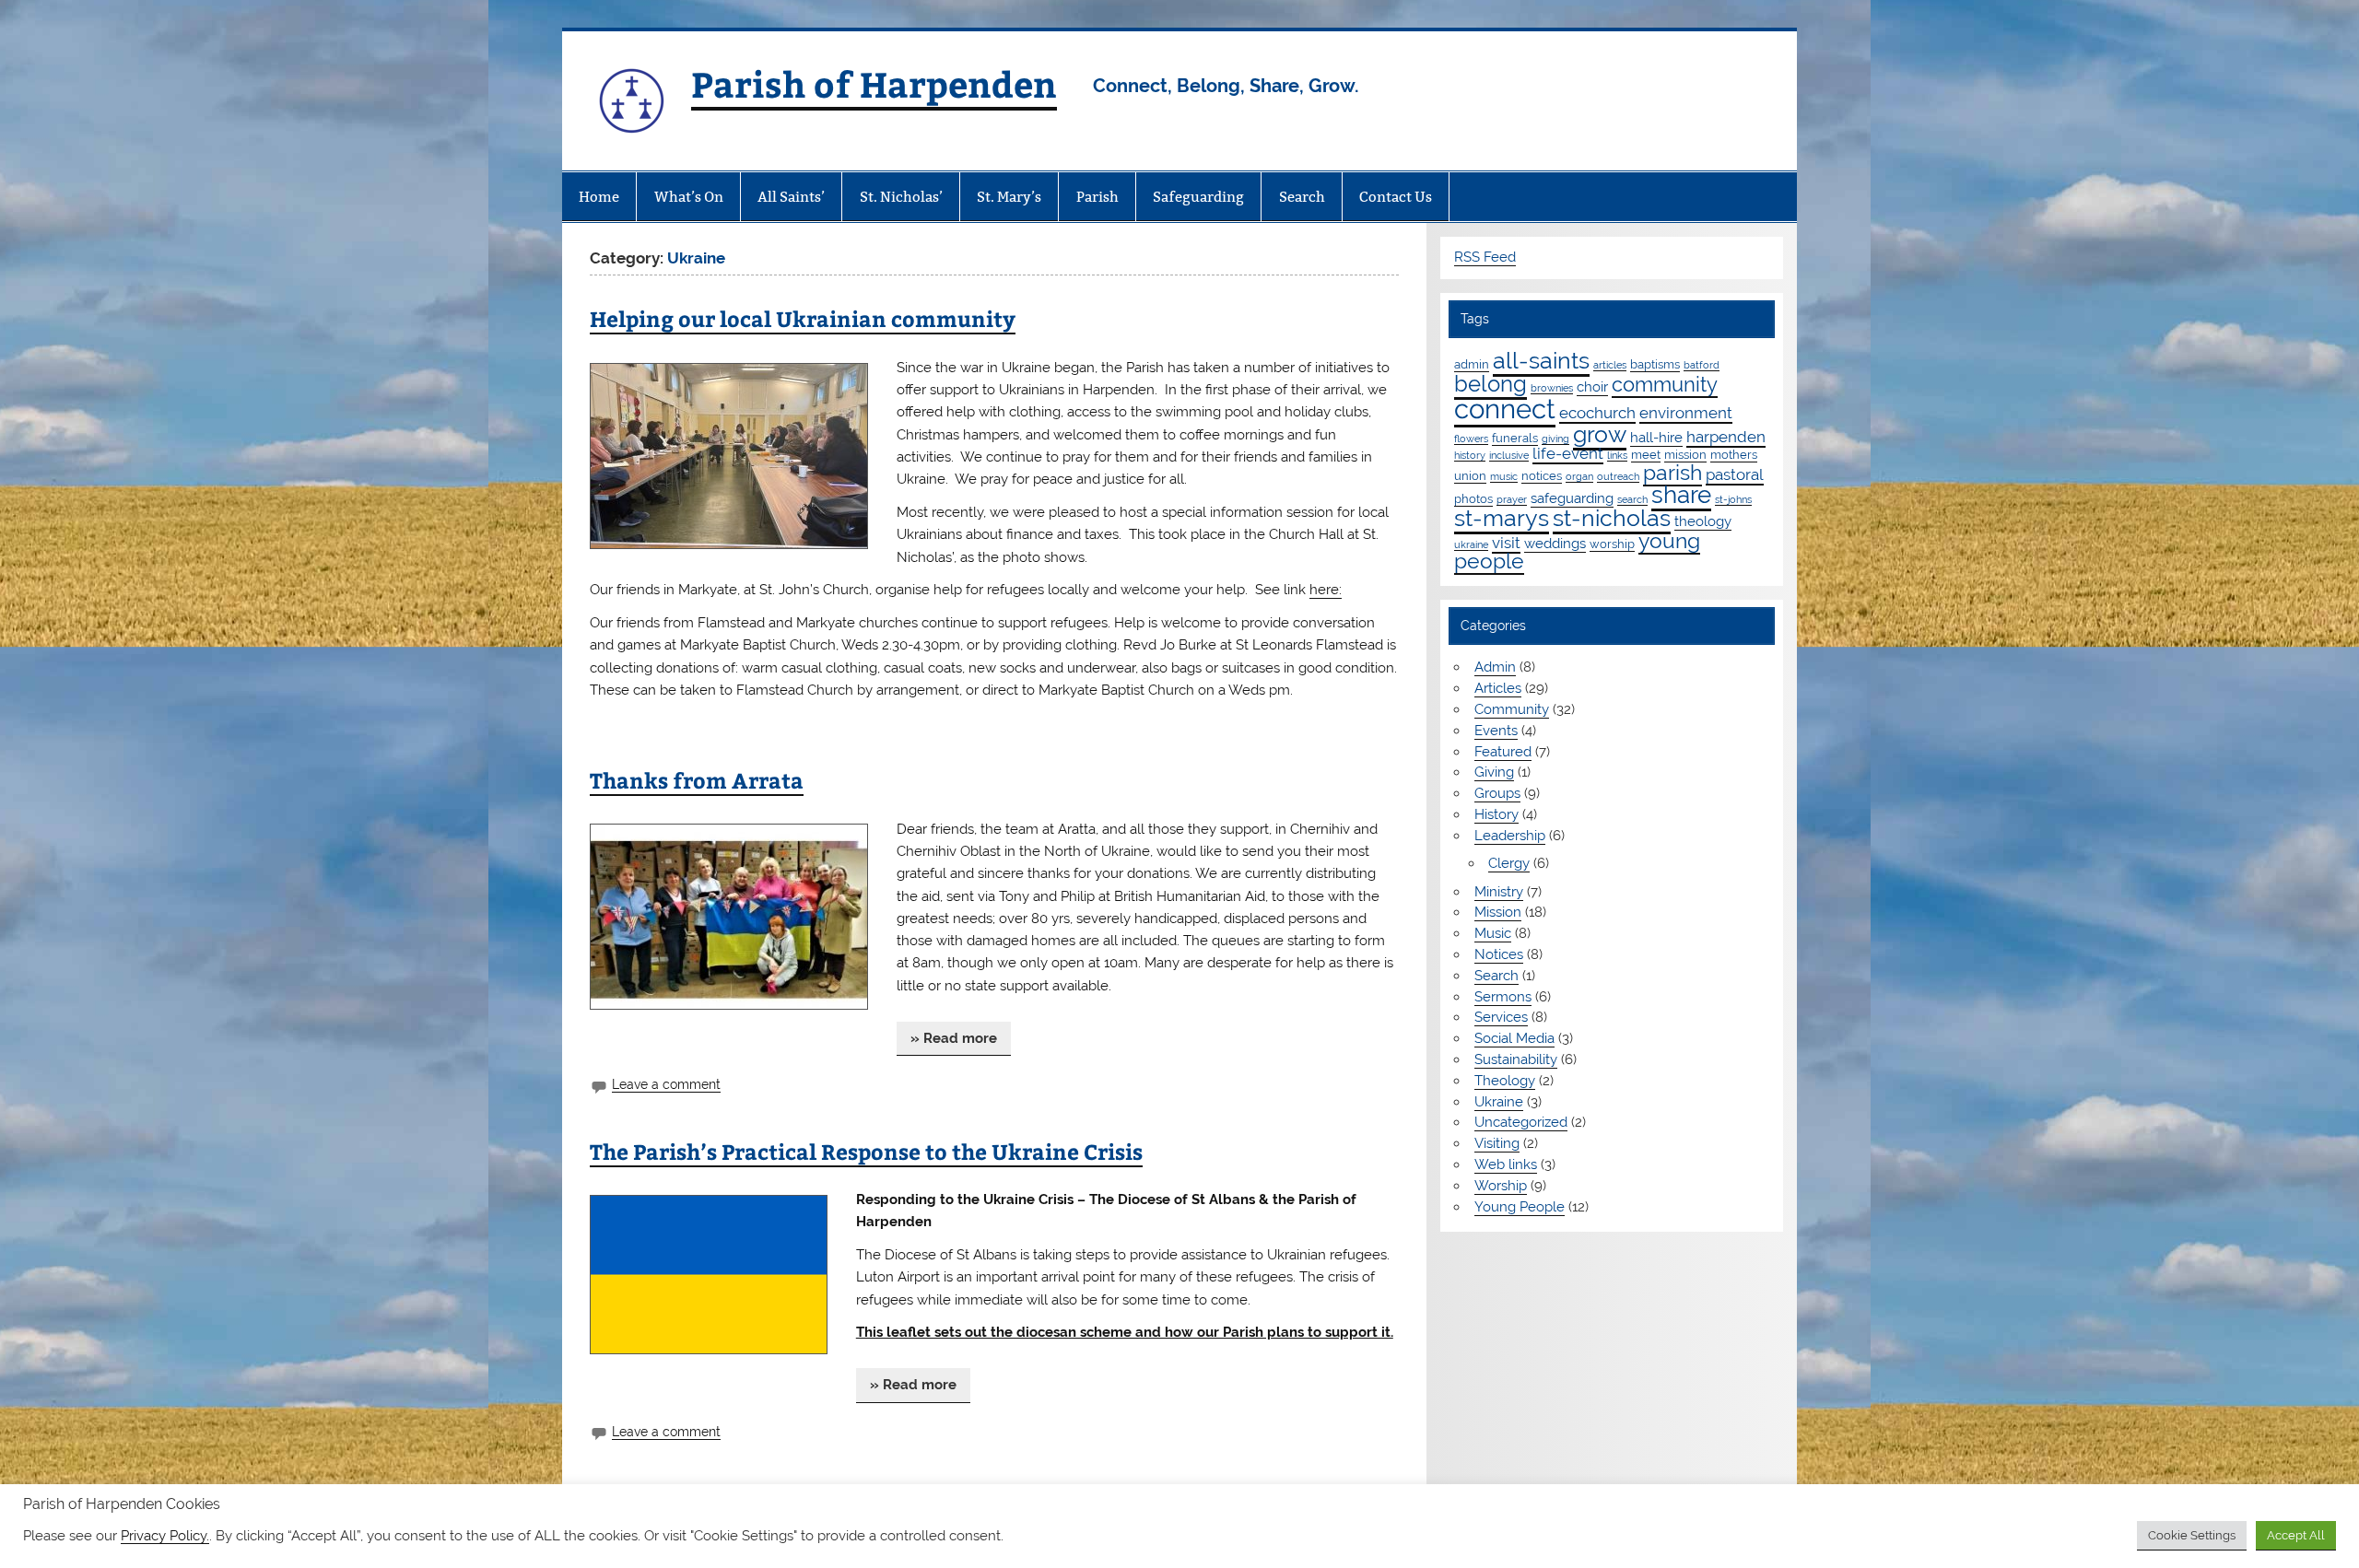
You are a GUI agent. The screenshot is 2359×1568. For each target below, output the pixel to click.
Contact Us (1396, 197)
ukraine (1471, 544)
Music (1493, 933)
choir (1592, 387)
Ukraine (1499, 1102)
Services (1501, 1017)
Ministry (1499, 892)
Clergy (1509, 863)
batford (1702, 365)
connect (1505, 409)
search (1632, 499)
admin (1472, 364)
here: (1326, 590)
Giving (1494, 772)
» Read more (954, 1038)
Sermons (1503, 997)
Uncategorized (1521, 1122)
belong (1491, 384)
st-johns (1733, 499)
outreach (1618, 476)
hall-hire (1656, 438)
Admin (1495, 667)
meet (1646, 454)
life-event (1568, 453)
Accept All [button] (2296, 1535)
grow (1600, 434)
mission (1685, 454)
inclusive (1509, 455)
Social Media (1514, 1038)
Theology (1505, 1081)
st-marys (1502, 518)
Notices (1499, 954)
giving (1555, 439)
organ (1579, 476)
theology (1703, 521)
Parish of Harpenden (874, 83)
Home (599, 197)
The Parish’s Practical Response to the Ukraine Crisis (866, 1151)
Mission (1498, 912)
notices (1542, 475)
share (1681, 495)
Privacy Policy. (165, 1535)
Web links (1506, 1164)
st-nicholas (1612, 518)
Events (1496, 731)
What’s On (689, 197)
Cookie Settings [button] (2192, 1535)
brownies (1552, 388)
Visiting (1497, 1143)
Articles (1498, 688)
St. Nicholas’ (901, 197)
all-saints (1541, 361)
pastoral (1735, 474)
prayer (1512, 499)
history (1470, 455)
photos (1473, 498)
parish (1672, 472)
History (1496, 814)
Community (1512, 709)
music (1504, 476)
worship (1612, 544)
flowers (1471, 439)
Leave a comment (666, 1084)
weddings (1555, 544)
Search (1302, 197)
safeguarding (1572, 498)
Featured (1503, 752)
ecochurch (1597, 413)
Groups (1497, 793)
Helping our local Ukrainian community (803, 318)
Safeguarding (1198, 197)
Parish (1097, 197)
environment (1686, 413)
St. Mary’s (1009, 197)
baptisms (1655, 364)
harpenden (1726, 437)
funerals (1515, 438)
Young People (1520, 1207)
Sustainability (1516, 1059)
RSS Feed (1485, 257)
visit (1506, 543)
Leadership (1510, 836)
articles (1610, 365)
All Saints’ (791, 197)
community (1665, 385)
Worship (1501, 1186)
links (1617, 455)
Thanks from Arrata (697, 780)
